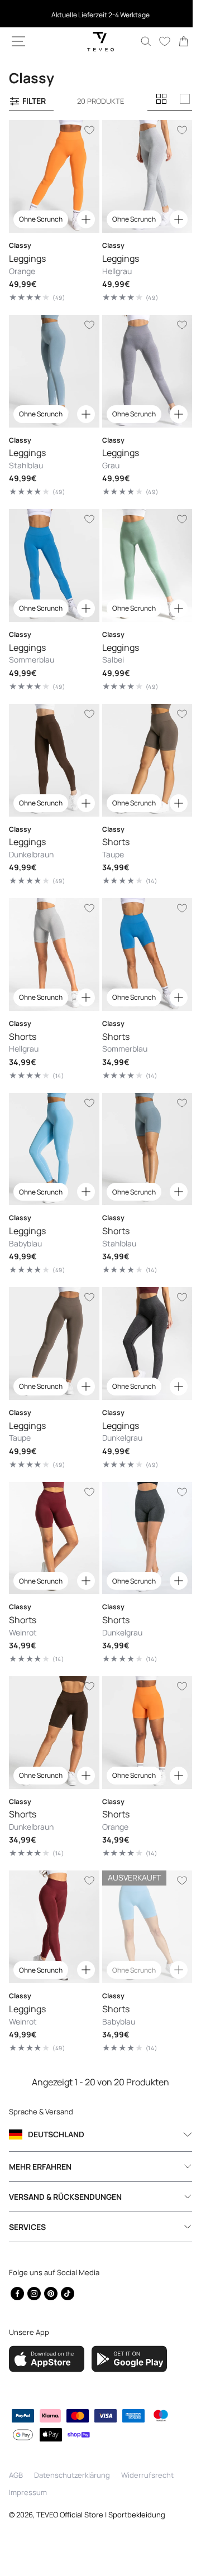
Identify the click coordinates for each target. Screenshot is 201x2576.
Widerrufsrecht (147, 2475)
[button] (18, 41)
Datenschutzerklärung (72, 2475)
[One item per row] (185, 99)
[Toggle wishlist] (85, 130)
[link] (175, 41)
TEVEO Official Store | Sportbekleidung (101, 2515)
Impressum (28, 2492)
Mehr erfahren (40, 2167)
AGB (16, 2475)
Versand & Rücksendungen (65, 2197)
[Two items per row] (161, 99)
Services (27, 2227)
